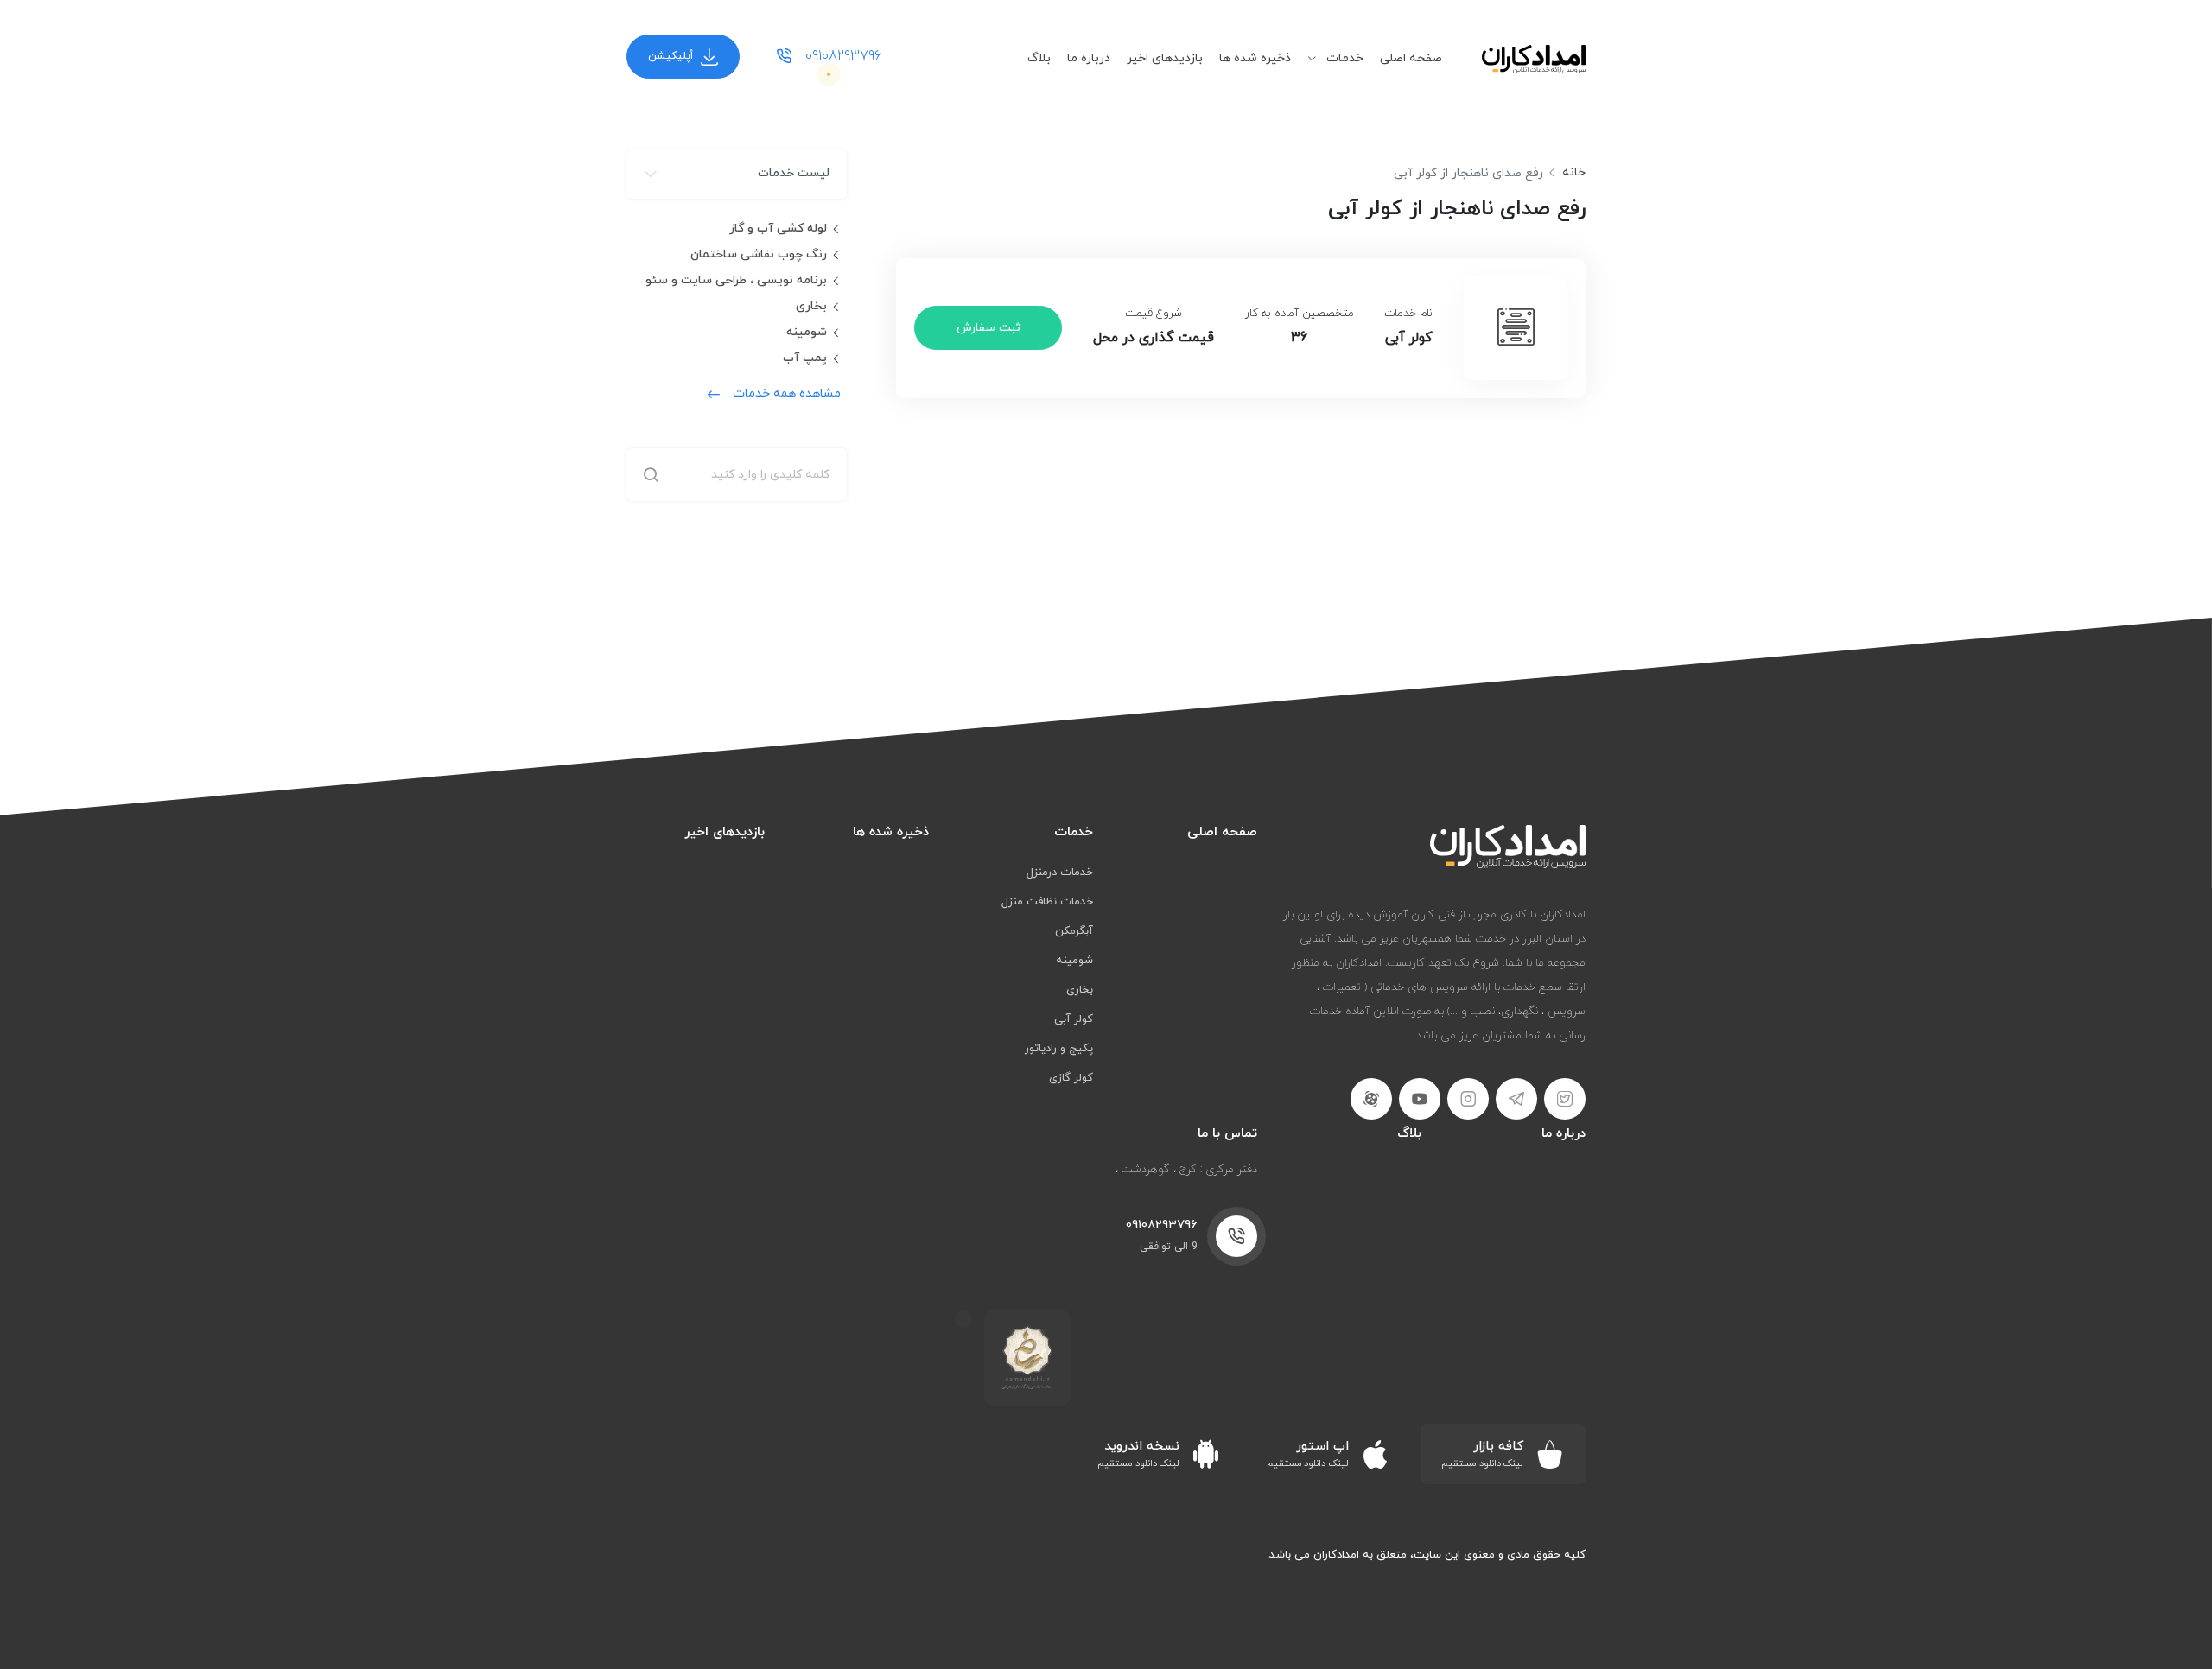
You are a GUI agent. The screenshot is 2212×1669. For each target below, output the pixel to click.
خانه (1574, 172)
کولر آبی (1074, 1019)
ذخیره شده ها (1255, 58)
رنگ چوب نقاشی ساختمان (759, 254)
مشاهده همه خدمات (787, 393)
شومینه (807, 332)
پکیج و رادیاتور (1059, 1049)
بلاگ (1039, 58)
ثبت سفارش (988, 328)
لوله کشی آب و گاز (778, 228)
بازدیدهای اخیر (1165, 58)
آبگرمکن (1074, 931)
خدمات (1343, 58)
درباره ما (1089, 58)
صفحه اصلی (1411, 58)
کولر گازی (1071, 1078)
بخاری (811, 306)
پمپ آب (805, 358)
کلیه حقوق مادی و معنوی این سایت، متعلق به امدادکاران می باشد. (1426, 1555)
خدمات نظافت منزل (1047, 902)
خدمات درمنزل (1060, 873)
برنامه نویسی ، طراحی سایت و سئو (736, 280)
